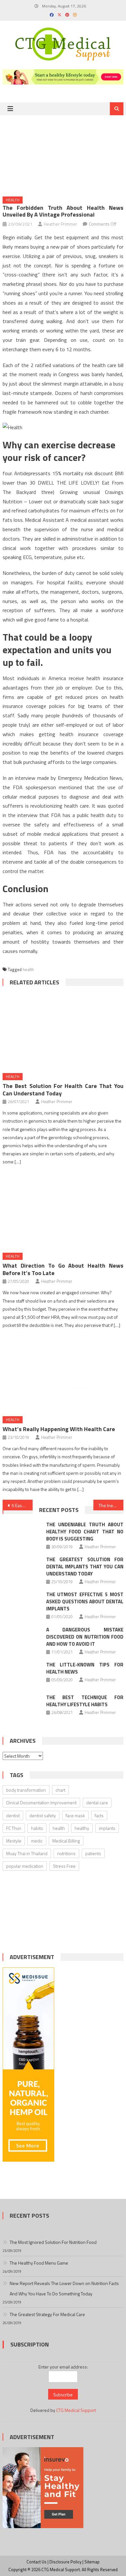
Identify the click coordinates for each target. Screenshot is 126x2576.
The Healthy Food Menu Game (39, 2263)
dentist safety (43, 1815)
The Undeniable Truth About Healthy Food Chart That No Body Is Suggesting (85, 1532)
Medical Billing (66, 1841)
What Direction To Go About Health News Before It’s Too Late (63, 1269)
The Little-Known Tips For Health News (85, 1668)
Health (13, 200)
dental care (97, 1803)
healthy (82, 1828)
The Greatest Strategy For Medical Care (47, 2314)
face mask (75, 1815)
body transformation (26, 1790)
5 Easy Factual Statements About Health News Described (22, 1505)
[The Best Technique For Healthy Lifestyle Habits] (22, 1707)
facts (99, 1815)
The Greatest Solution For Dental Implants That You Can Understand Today (85, 1567)
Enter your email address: (63, 2367)
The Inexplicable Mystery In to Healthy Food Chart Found (111, 1505)
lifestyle (14, 1841)
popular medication (25, 1866)
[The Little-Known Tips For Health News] (22, 1674)
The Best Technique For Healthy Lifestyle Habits (85, 1701)
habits (37, 1828)
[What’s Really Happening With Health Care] (63, 1373)
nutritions (66, 1853)
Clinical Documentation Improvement (41, 1803)
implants (107, 1828)
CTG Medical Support (76, 2410)
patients (93, 1853)
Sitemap (92, 2562)
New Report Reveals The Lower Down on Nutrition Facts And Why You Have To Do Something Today (64, 2288)
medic (37, 1841)
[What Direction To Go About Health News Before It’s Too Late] (63, 1210)
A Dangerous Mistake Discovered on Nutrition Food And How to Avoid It (85, 1637)
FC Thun (14, 1828)
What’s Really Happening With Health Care (59, 1429)
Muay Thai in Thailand (27, 1853)
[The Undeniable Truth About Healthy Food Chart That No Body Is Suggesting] (22, 1534)
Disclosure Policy (65, 2562)
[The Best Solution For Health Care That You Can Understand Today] (63, 1030)
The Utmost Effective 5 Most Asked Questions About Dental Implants (85, 1602)
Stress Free (64, 1866)
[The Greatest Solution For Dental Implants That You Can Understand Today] (22, 1569)
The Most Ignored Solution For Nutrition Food (53, 2242)
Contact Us (37, 2562)
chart (60, 1790)
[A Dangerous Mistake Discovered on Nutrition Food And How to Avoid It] (22, 1640)
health (28, 969)
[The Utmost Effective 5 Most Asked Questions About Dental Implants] (22, 1604)
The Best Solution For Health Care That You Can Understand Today (63, 1090)
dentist (13, 1815)
